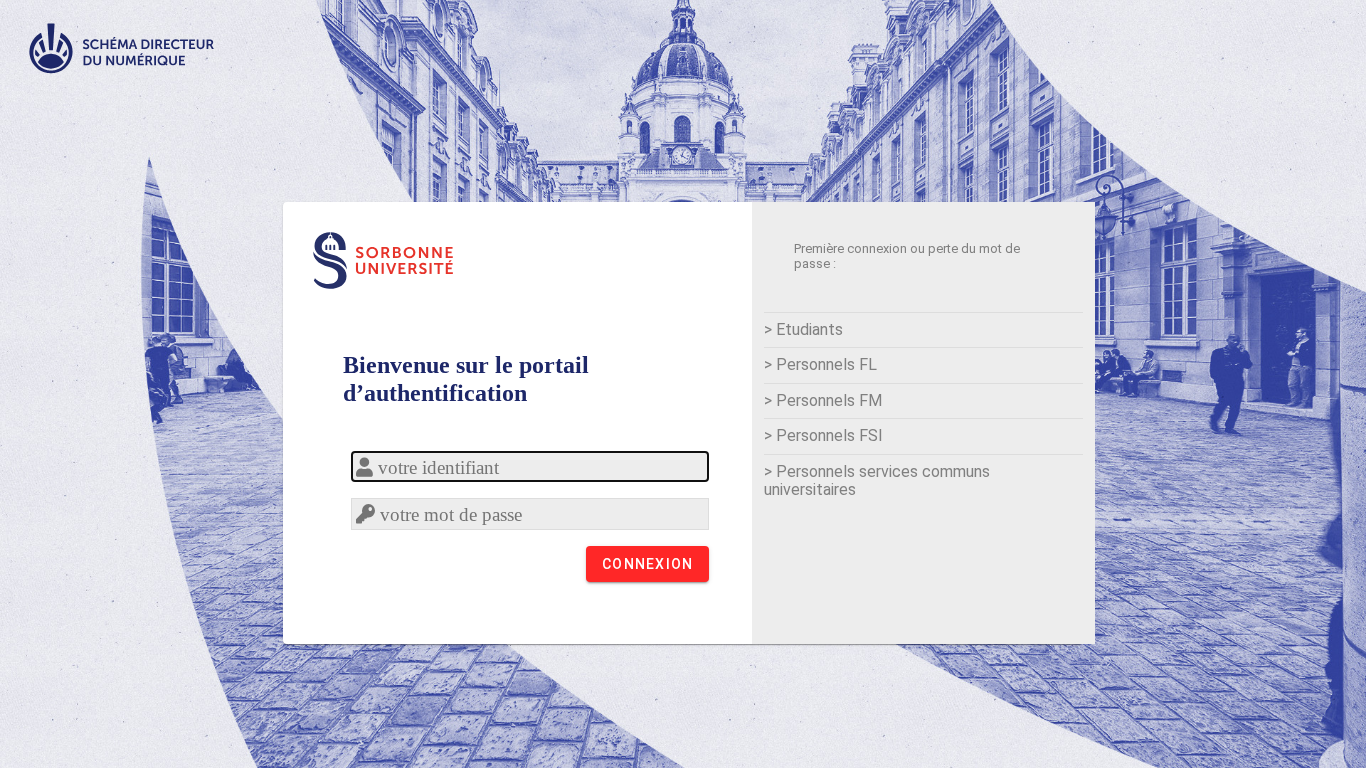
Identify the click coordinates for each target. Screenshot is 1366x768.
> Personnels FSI (823, 435)
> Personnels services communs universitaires (877, 480)
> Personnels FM (823, 400)
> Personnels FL (820, 364)
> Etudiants (803, 329)
